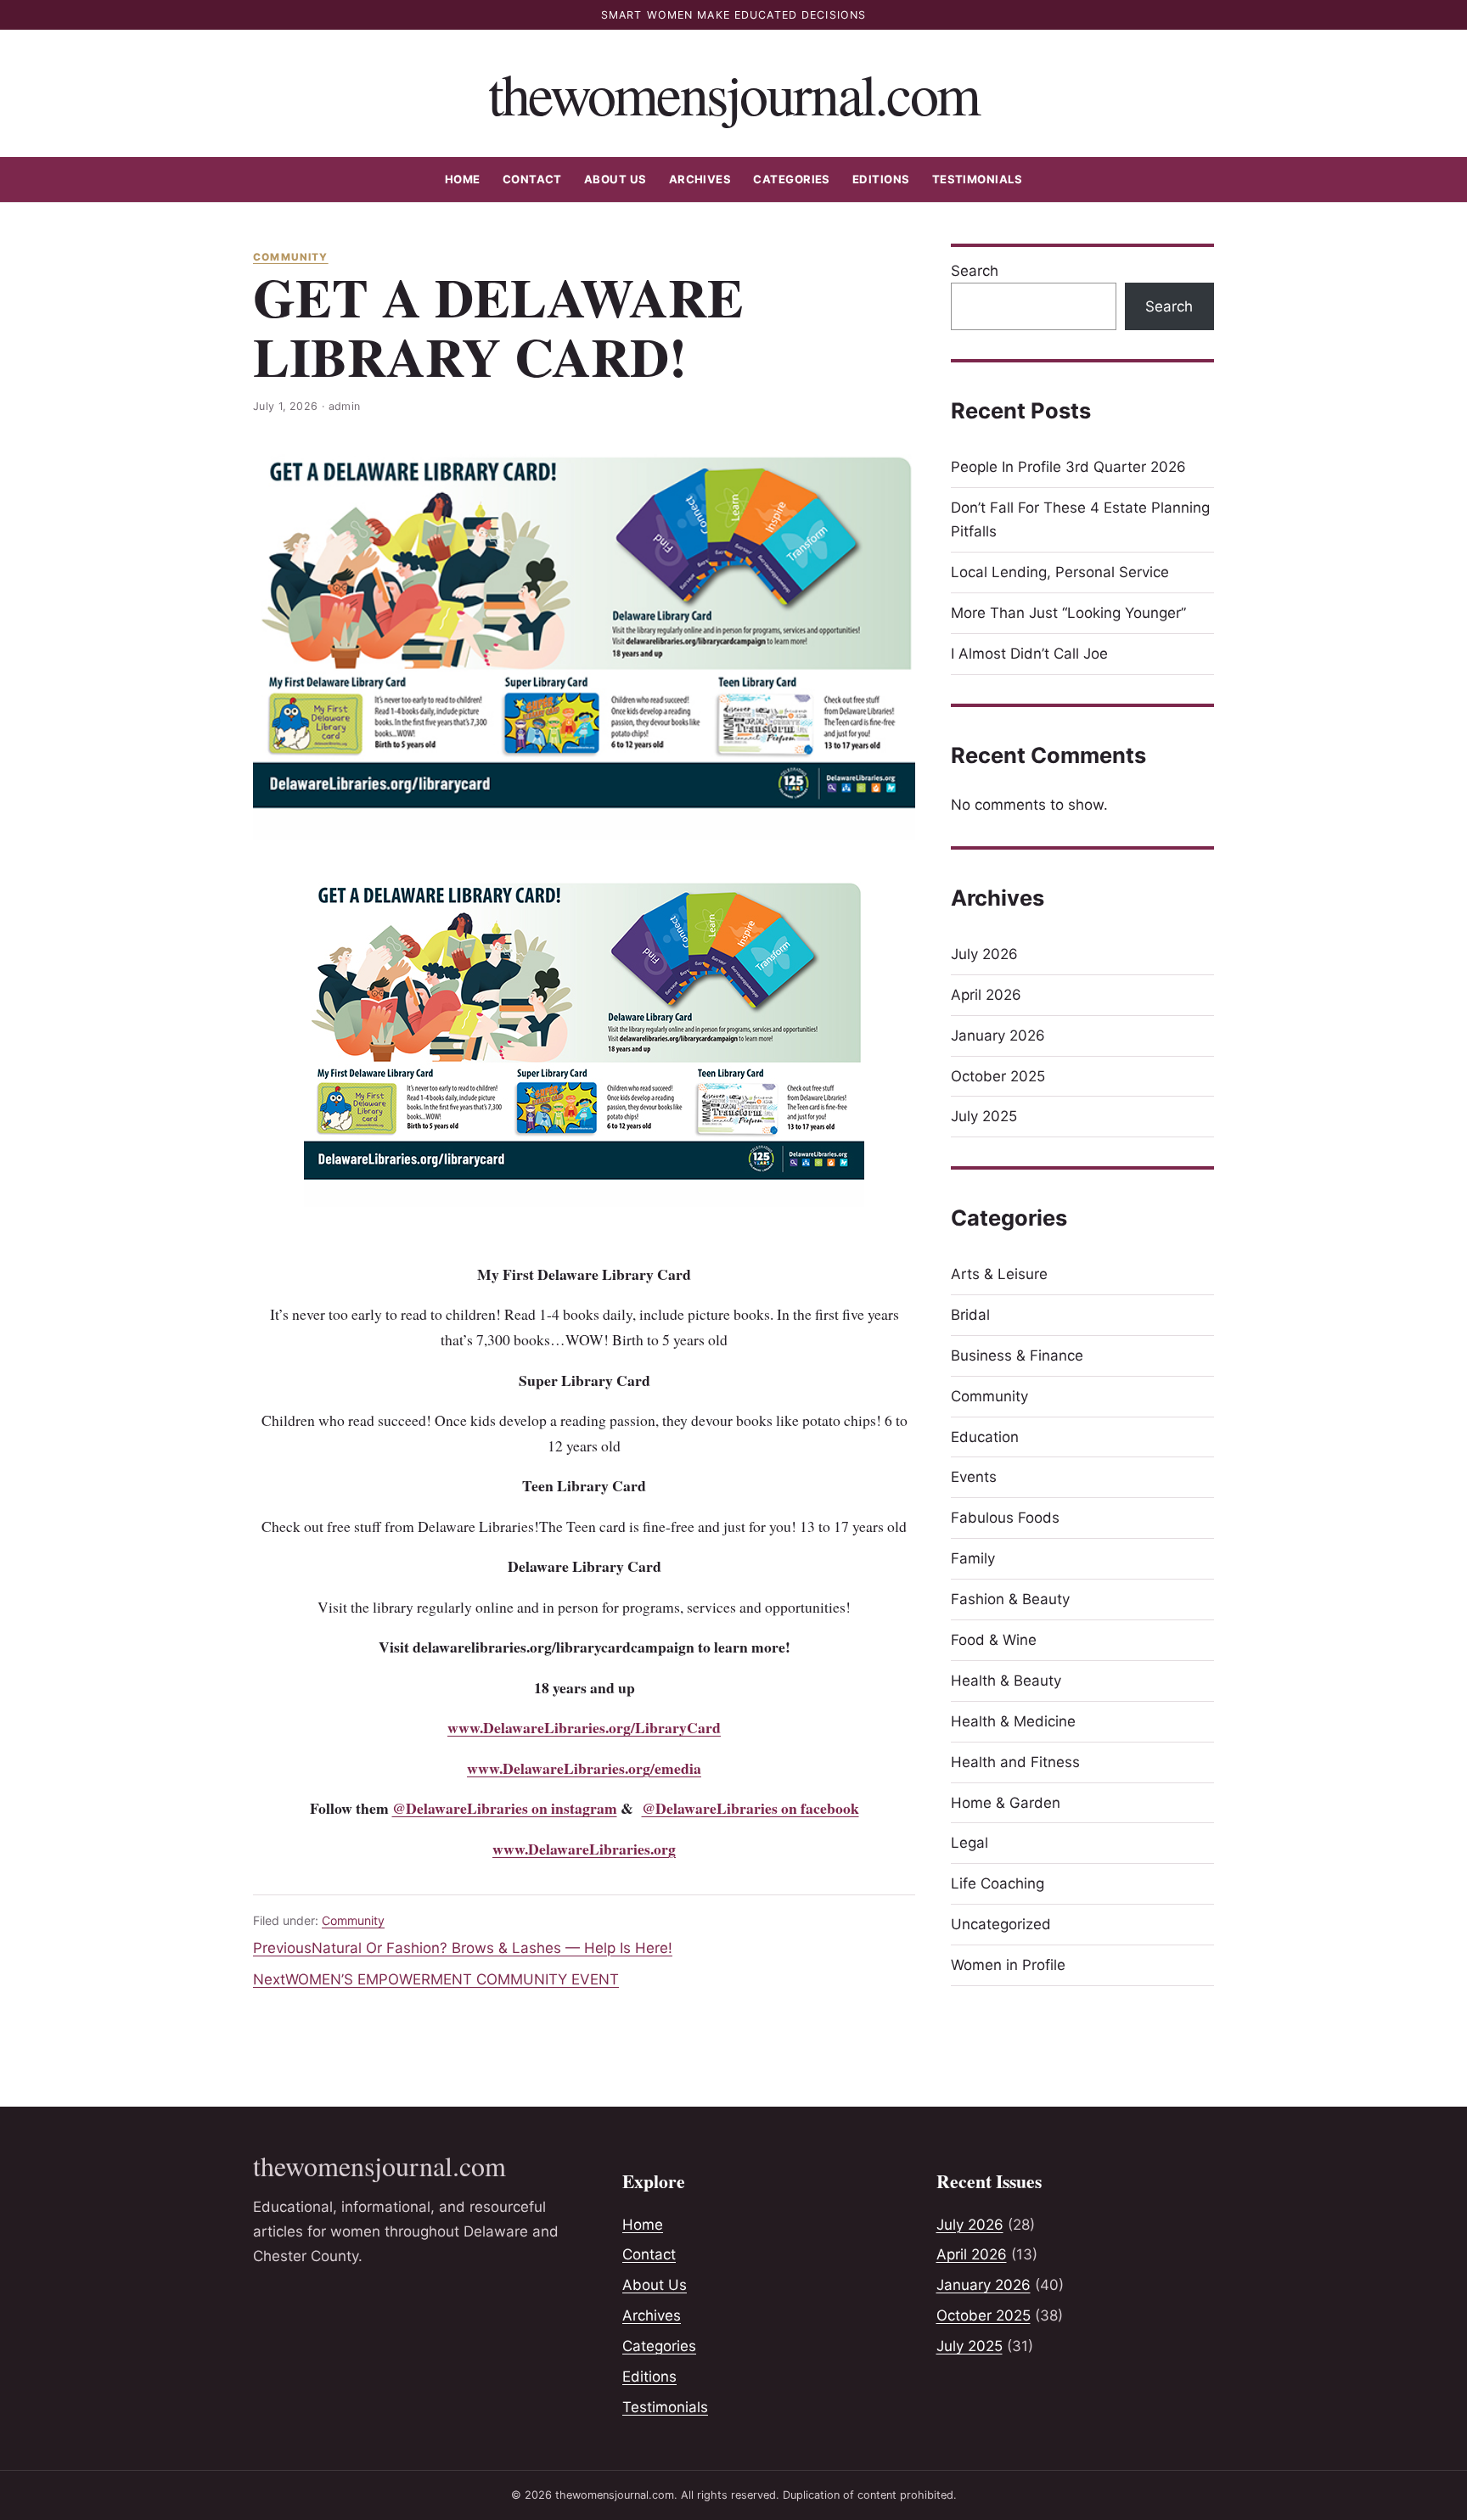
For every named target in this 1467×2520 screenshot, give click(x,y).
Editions (881, 179)
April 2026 (986, 995)
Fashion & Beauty (1010, 1599)
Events (974, 1477)
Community (291, 257)
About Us (615, 179)
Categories (792, 179)
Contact (532, 179)
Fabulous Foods (1005, 1518)
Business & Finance (1017, 1355)
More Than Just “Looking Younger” (1068, 613)
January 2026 (998, 1036)
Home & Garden (1006, 1803)
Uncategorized (1001, 1924)
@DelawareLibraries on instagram (505, 1808)
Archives (700, 179)
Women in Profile (1008, 1965)
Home (463, 179)
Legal (970, 1843)
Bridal (970, 1315)
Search (975, 271)
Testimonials (978, 179)
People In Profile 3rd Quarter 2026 (1068, 467)
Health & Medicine (1013, 1721)
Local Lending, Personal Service (1060, 572)
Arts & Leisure (999, 1274)
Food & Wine (994, 1640)
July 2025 (984, 1116)
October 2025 (998, 1076)
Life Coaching (998, 1883)
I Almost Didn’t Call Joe (1029, 654)
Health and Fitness (1015, 1762)
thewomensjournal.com (734, 93)
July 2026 (984, 954)
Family (973, 1558)
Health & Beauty (1006, 1681)
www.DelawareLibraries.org (584, 1849)
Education (985, 1437)
